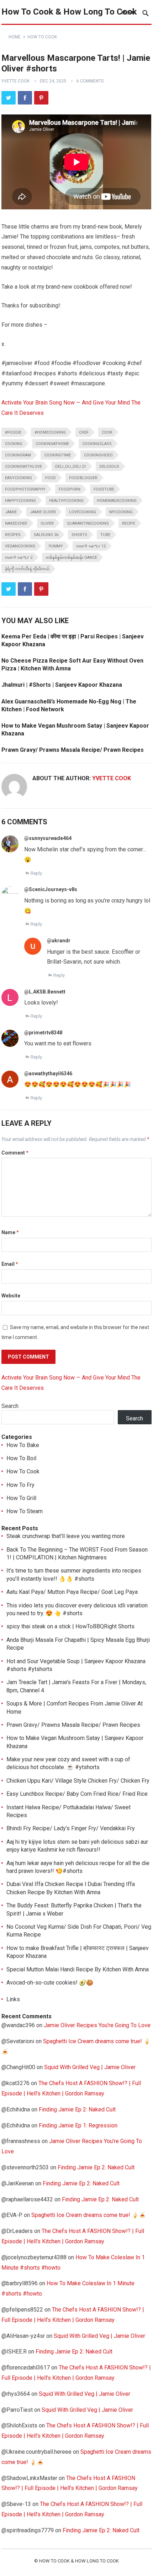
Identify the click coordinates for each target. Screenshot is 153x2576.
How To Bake (23, 1445)
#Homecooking (50, 432)
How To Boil (21, 1458)
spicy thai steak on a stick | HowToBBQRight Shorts (70, 1626)
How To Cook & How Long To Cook (69, 12)
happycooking (20, 501)
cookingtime (57, 455)
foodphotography (25, 489)
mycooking (121, 512)
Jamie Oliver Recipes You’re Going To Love (97, 2025)
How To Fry (20, 1485)
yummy (56, 546)
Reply (36, 873)
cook (107, 432)
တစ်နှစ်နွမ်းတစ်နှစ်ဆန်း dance (71, 558)
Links (13, 1999)
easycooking (19, 478)
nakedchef (16, 523)
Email (10, 1264)
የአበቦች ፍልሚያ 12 (91, 546)
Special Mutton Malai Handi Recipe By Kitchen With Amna (78, 1969)
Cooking (14, 444)
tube (105, 535)
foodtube (104, 489)
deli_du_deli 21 (71, 467)
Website (11, 1296)
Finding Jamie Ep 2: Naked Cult (77, 2109)
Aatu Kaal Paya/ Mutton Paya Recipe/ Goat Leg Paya (72, 1592)
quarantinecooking (88, 523)
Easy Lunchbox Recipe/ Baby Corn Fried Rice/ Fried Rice (77, 1794)
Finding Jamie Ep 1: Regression (78, 2125)
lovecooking (83, 512)
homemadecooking (117, 501)
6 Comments (90, 81)
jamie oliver (43, 512)
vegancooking (20, 546)
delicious (109, 467)
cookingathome (52, 444)
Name (10, 1232)
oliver (47, 523)
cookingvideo (98, 455)
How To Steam (25, 1511)
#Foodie (13, 432)
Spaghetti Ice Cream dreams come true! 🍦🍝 (89, 2215)
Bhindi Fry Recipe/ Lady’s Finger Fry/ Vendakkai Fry (71, 1828)
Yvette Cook (15, 81)
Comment (15, 1153)
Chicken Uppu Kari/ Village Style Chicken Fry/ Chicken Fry (78, 1781)
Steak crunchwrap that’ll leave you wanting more (66, 1536)
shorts (79, 535)
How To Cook (42, 37)
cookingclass (97, 444)
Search (10, 1406)
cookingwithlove (23, 467)
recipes (13, 535)
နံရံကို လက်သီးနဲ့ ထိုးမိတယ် (27, 569)
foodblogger (83, 478)
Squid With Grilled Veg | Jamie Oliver (90, 2067)
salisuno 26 (46, 535)
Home (15, 37)
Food (51, 478)
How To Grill (21, 1498)
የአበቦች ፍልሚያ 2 (19, 558)
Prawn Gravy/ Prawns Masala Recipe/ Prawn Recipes (73, 750)
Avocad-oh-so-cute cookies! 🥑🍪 (50, 1983)
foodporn (70, 489)
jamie (11, 512)
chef (84, 432)
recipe (129, 523)
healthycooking (66, 501)
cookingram (18, 455)
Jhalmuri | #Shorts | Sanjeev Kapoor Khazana (62, 685)
